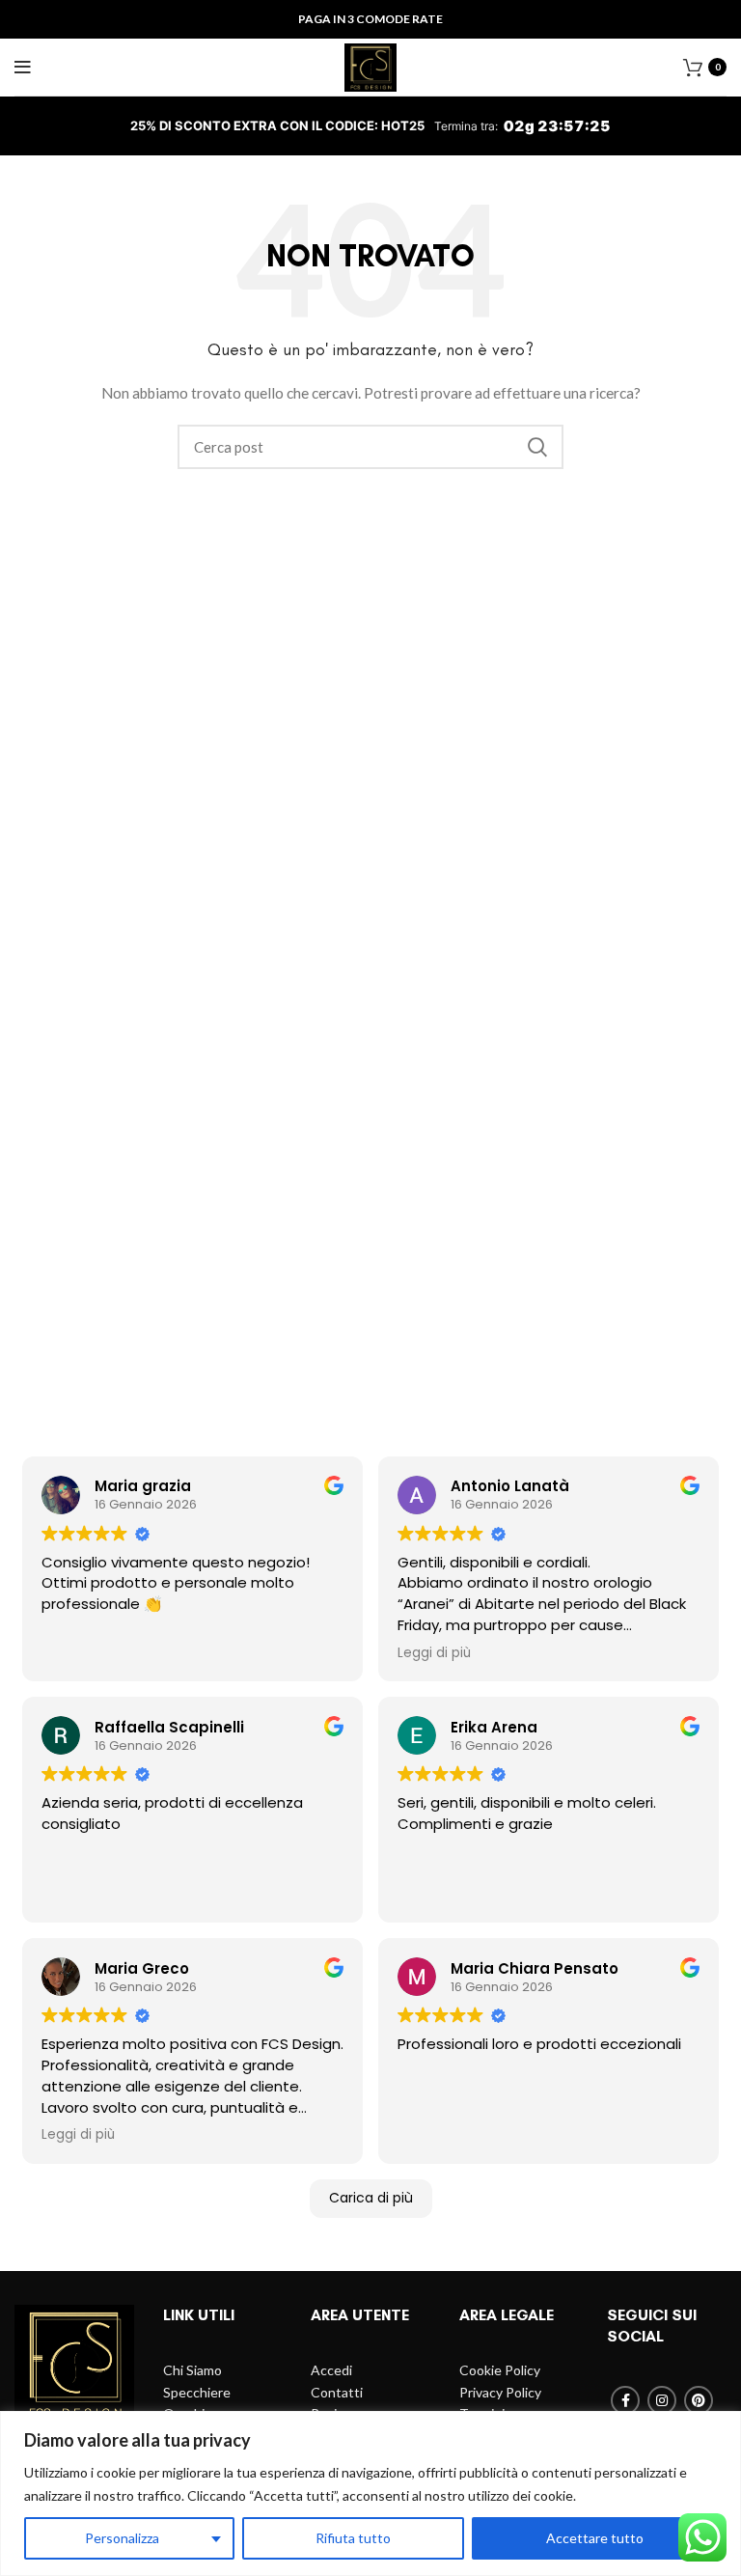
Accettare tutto (595, 2538)
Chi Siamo (192, 2370)
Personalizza (122, 2538)
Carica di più (371, 2198)
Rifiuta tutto (353, 2538)
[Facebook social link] (625, 2400)
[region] (370, 2493)
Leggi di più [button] (434, 1653)
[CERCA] (537, 447)
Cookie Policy (500, 2370)
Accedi (331, 2370)
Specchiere (197, 2392)
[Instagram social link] (662, 2400)
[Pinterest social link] (699, 2400)
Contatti (337, 2392)
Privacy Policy (500, 2392)
